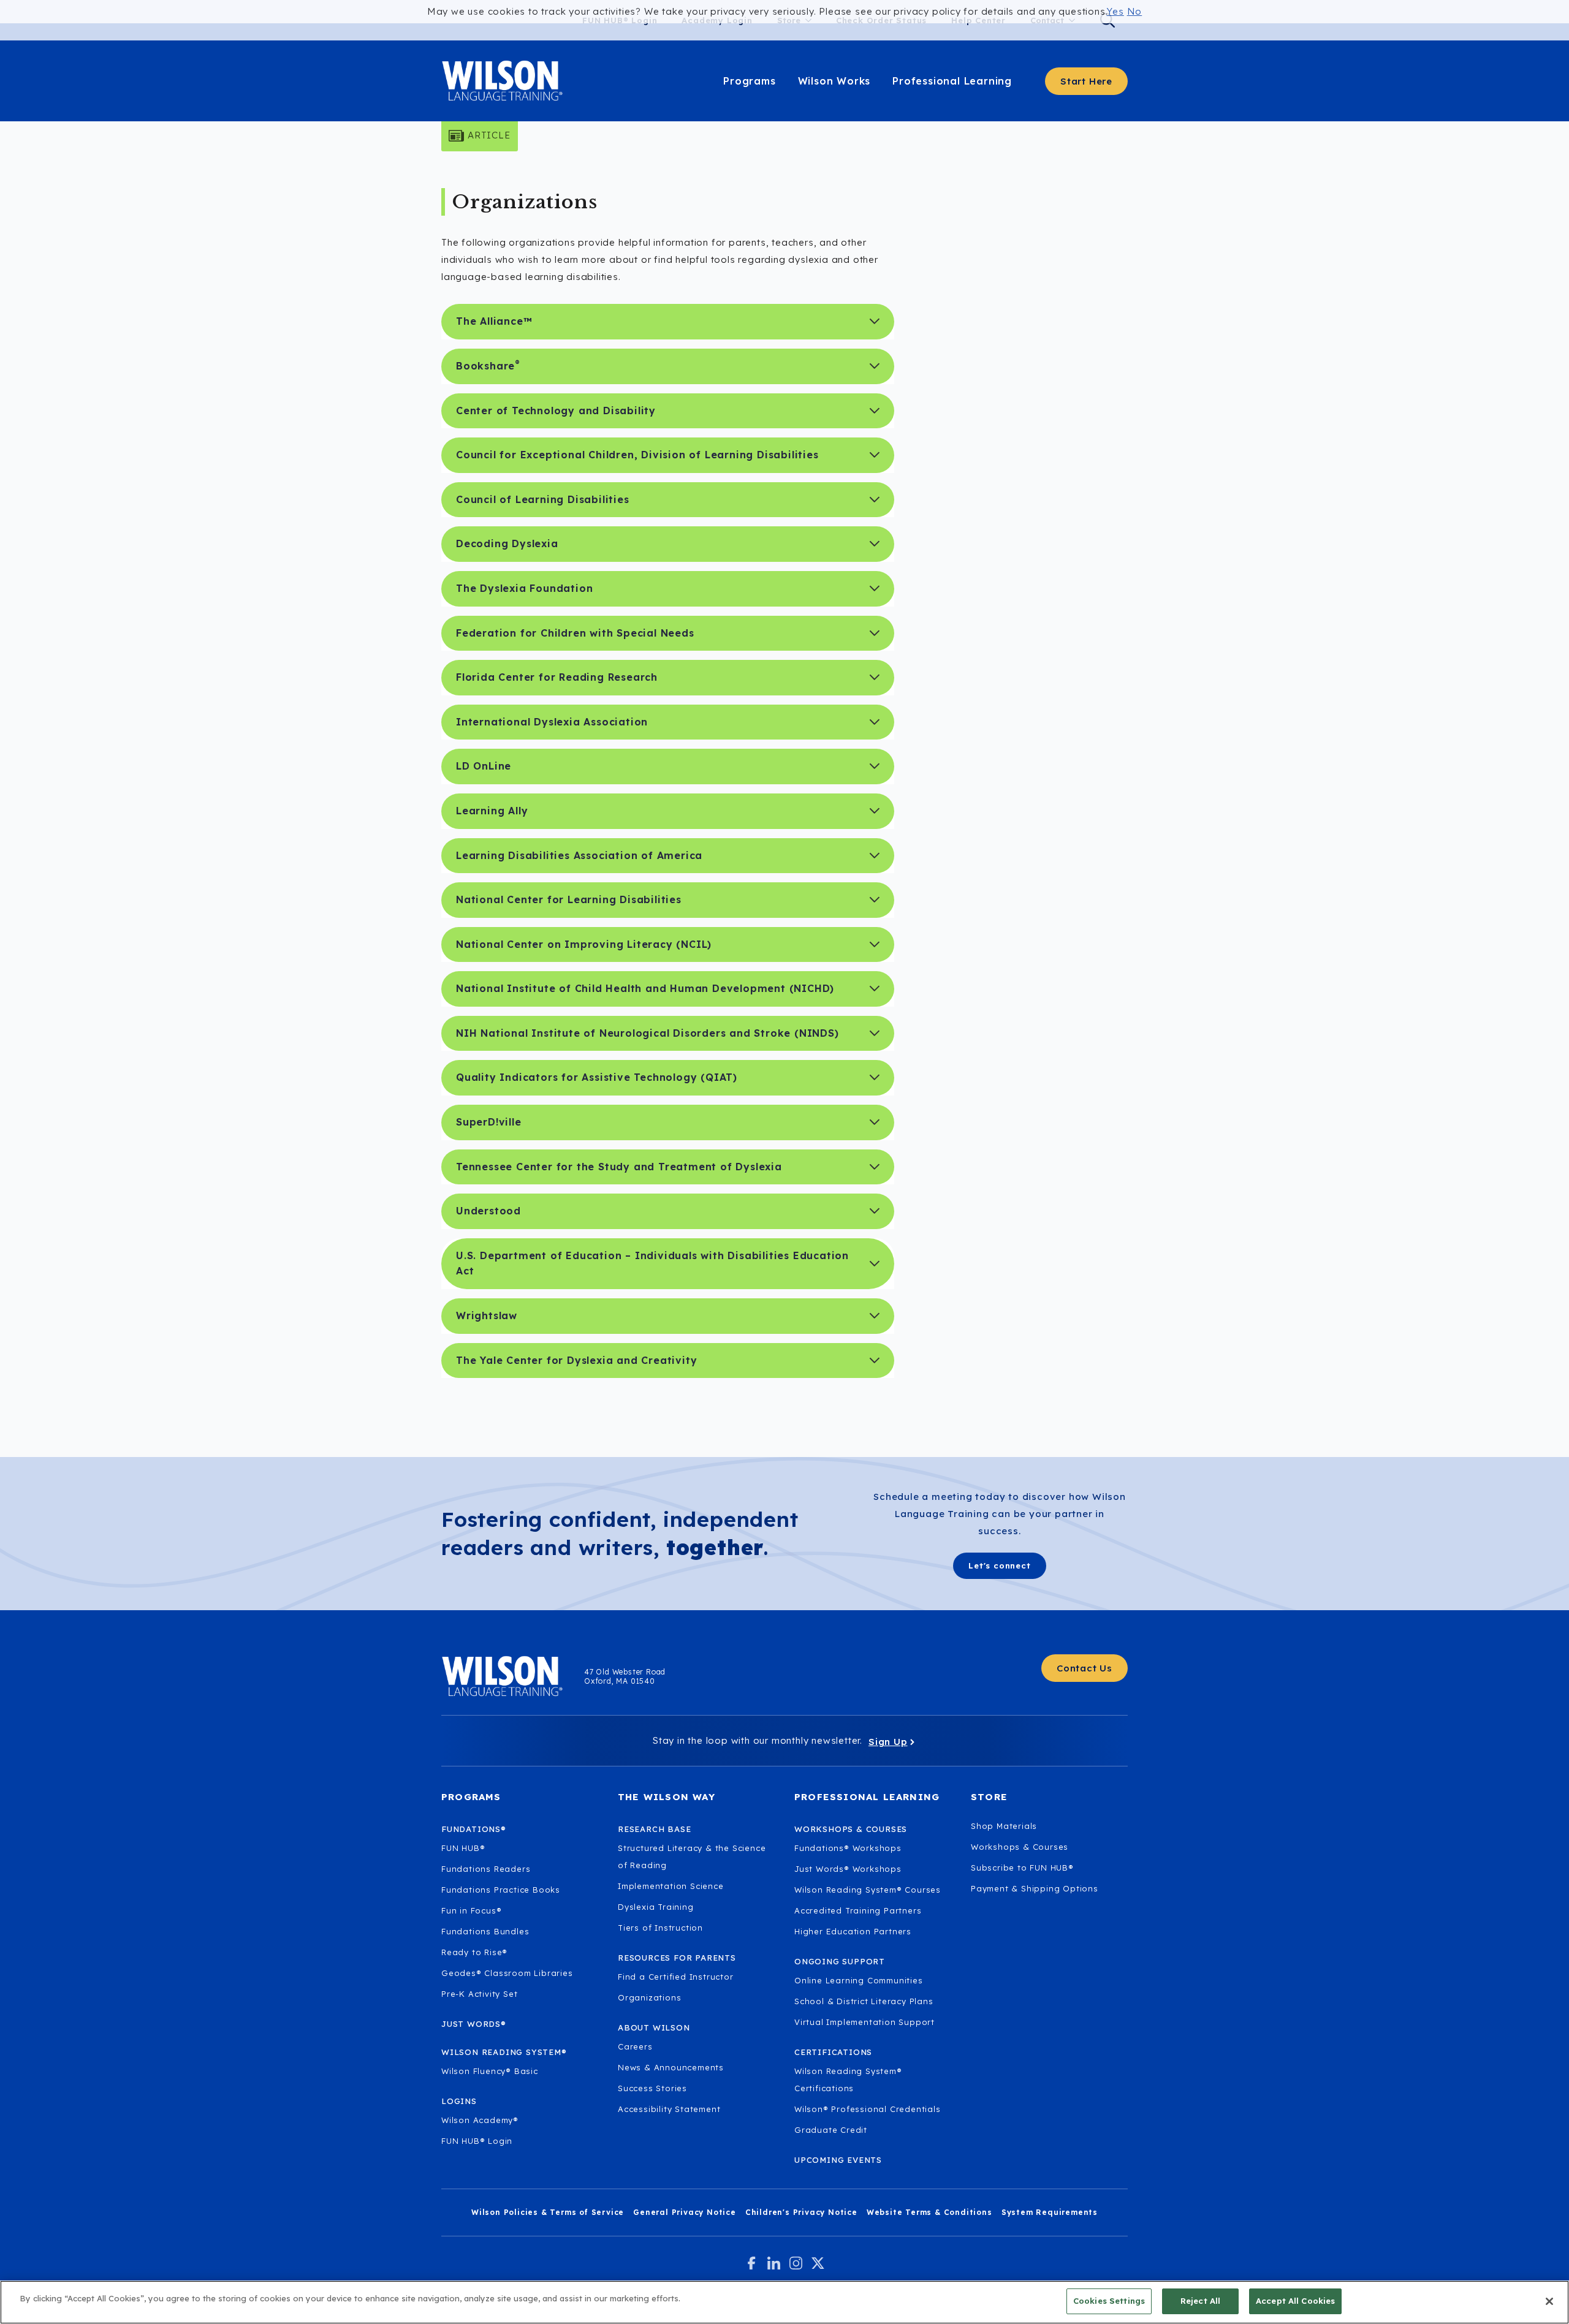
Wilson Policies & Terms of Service (548, 2212)
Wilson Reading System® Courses (868, 1890)
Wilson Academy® (480, 2120)
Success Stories (652, 2088)
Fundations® (474, 1829)
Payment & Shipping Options (1035, 1888)
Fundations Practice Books (501, 1890)
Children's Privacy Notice (801, 2212)
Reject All (1200, 2301)
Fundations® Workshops (848, 1848)
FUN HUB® (463, 1848)
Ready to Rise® (474, 1952)
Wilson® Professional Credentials (868, 2109)
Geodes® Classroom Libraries (507, 1973)
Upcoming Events (838, 2160)
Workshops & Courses (1020, 1847)
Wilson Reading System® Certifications (848, 2080)
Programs (749, 81)
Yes (1115, 11)
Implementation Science (671, 1886)
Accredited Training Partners (858, 1910)
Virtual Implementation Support (864, 2022)
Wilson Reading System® (504, 2052)
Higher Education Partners (853, 1931)
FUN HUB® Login (477, 2141)
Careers (635, 2046)
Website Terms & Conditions (929, 2212)
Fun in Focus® (471, 1910)
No (1135, 11)
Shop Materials (1004, 1826)
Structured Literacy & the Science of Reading (692, 1857)
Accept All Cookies (1295, 2301)
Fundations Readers (486, 1869)
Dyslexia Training (656, 1907)
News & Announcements (671, 2067)
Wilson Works (834, 81)
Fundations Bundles (485, 1931)
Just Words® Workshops (848, 1869)
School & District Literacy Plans (864, 2001)
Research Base (654, 1829)
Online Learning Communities (859, 1980)
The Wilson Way (667, 1797)
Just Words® (474, 2024)
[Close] (1549, 2301)
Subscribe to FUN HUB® (1022, 1868)
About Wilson (654, 2027)
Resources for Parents (677, 1958)
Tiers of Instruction (660, 1928)
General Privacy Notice (685, 2212)
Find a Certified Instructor (676, 1977)
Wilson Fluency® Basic (490, 2071)
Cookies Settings (1109, 2301)
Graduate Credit (831, 2130)
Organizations (649, 1997)
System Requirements (1050, 2212)
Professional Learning (952, 81)
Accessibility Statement (669, 2109)
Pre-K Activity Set (479, 1994)
